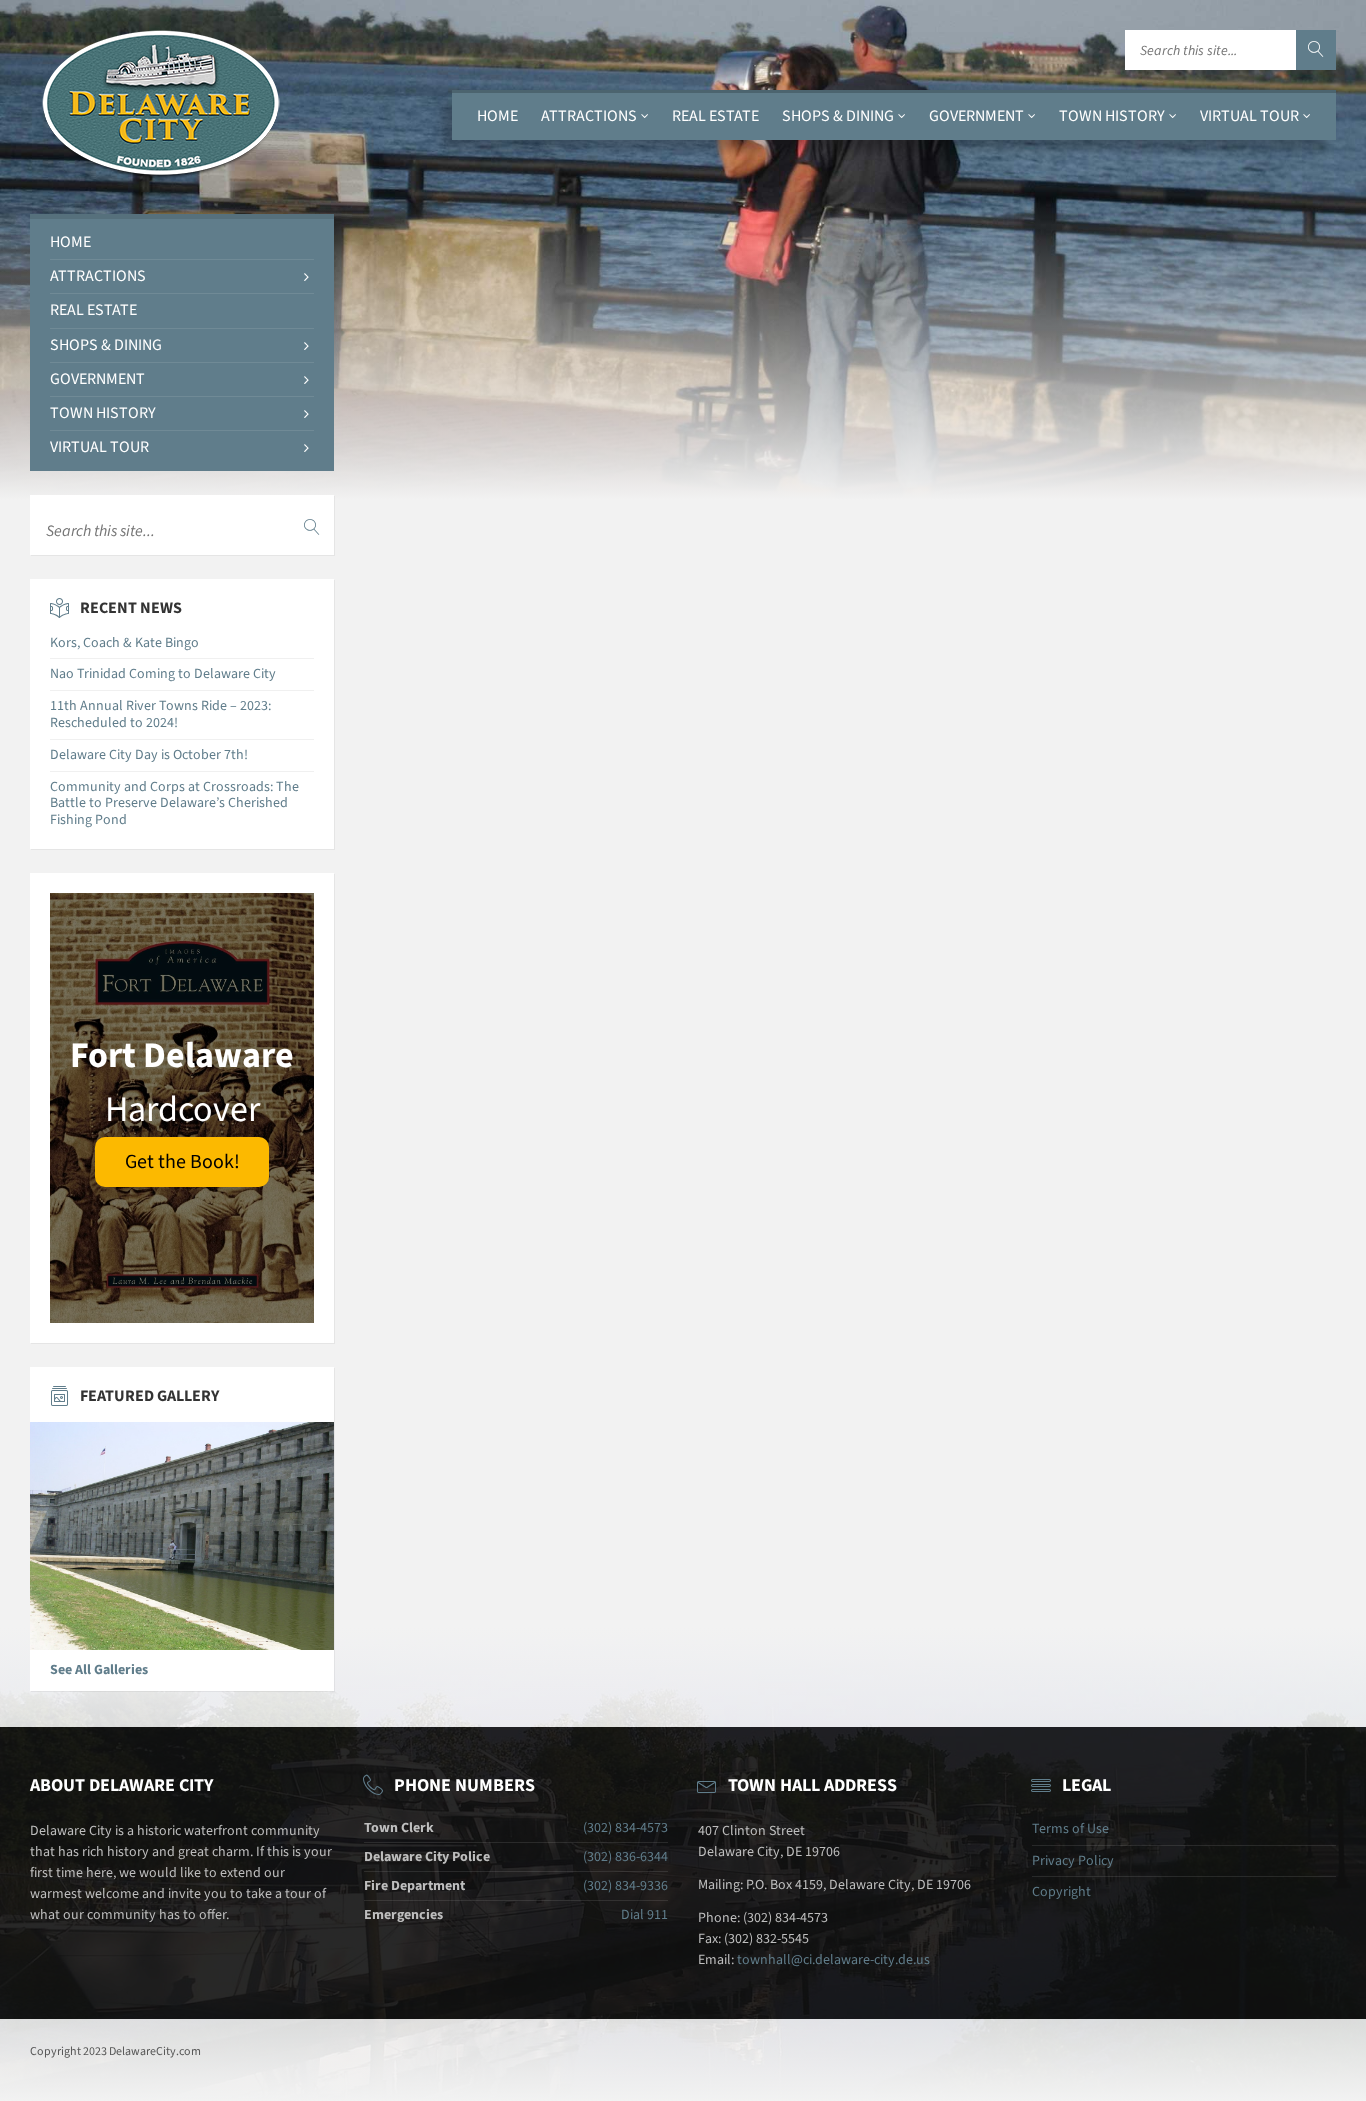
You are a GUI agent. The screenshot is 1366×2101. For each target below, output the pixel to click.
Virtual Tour (1249, 116)
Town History (1112, 116)
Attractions (589, 116)
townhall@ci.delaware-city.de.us (833, 1960)
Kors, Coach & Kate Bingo (124, 643)
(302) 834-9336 (625, 1886)
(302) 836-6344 (625, 1857)
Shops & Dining (838, 116)
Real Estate (715, 116)
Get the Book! (182, 1162)
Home (497, 116)
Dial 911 (644, 1915)
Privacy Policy (1073, 1861)
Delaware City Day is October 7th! (149, 755)
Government (976, 116)
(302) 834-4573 (625, 1828)
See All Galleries (99, 1670)
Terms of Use (1070, 1829)
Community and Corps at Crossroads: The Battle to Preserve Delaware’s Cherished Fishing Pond (174, 804)
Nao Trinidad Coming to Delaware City (163, 674)
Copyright (1061, 1892)
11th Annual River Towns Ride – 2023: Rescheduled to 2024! (160, 714)
